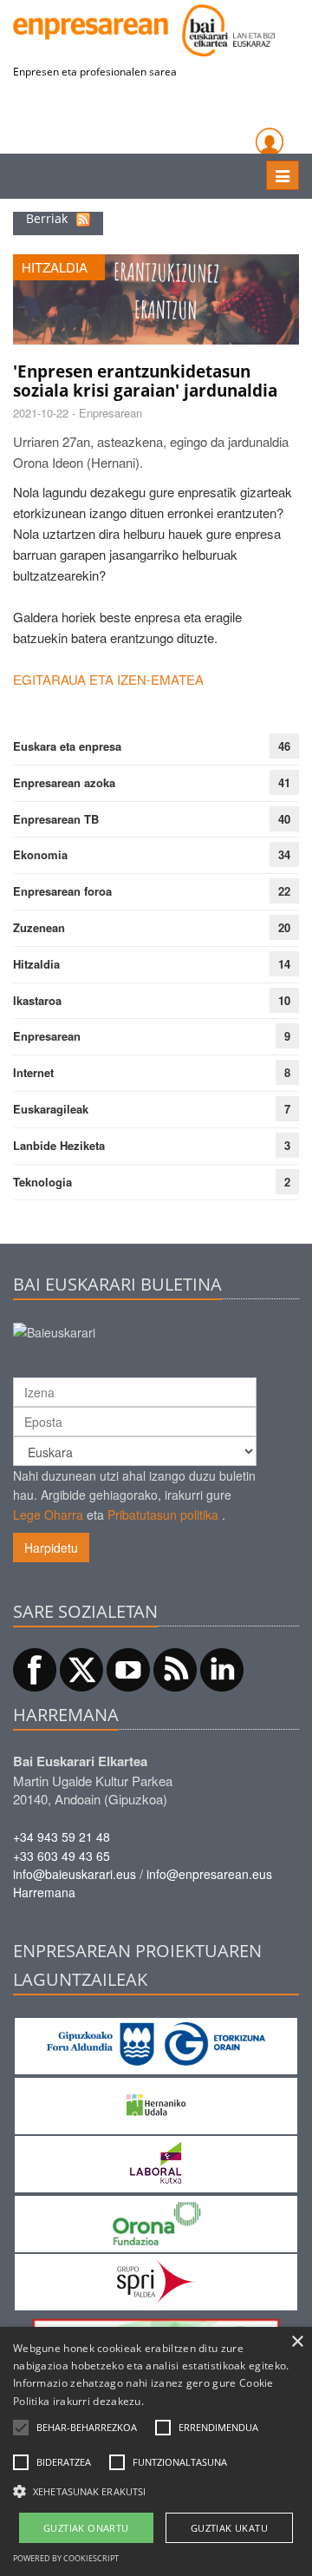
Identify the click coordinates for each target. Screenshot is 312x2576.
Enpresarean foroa (62, 891)
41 (284, 782)
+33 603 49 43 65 (62, 1856)
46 (284, 746)
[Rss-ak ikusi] (83, 218)
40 (284, 819)
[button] (87, 2428)
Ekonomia (40, 854)
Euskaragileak (51, 1109)
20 (284, 927)
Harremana (44, 1892)
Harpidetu (51, 1548)
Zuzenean (39, 927)
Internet (33, 1072)
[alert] (156, 2451)
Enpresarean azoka (64, 782)
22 (284, 891)
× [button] (297, 2342)
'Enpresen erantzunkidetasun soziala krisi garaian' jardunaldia (145, 381)
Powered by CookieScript (66, 2558)
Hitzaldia (36, 964)
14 (284, 964)
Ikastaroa (37, 1000)
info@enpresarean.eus (209, 1874)
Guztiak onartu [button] (86, 2528)
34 (284, 854)
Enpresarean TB (56, 819)
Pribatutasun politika (163, 1515)
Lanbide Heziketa (59, 1145)
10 (284, 1000)
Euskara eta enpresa (67, 746)
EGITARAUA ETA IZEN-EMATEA (108, 679)
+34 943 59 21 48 (62, 1837)
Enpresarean (47, 1036)
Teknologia (42, 1182)
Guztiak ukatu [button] (229, 2528)
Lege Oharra (48, 1515)
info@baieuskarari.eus (75, 1874)
